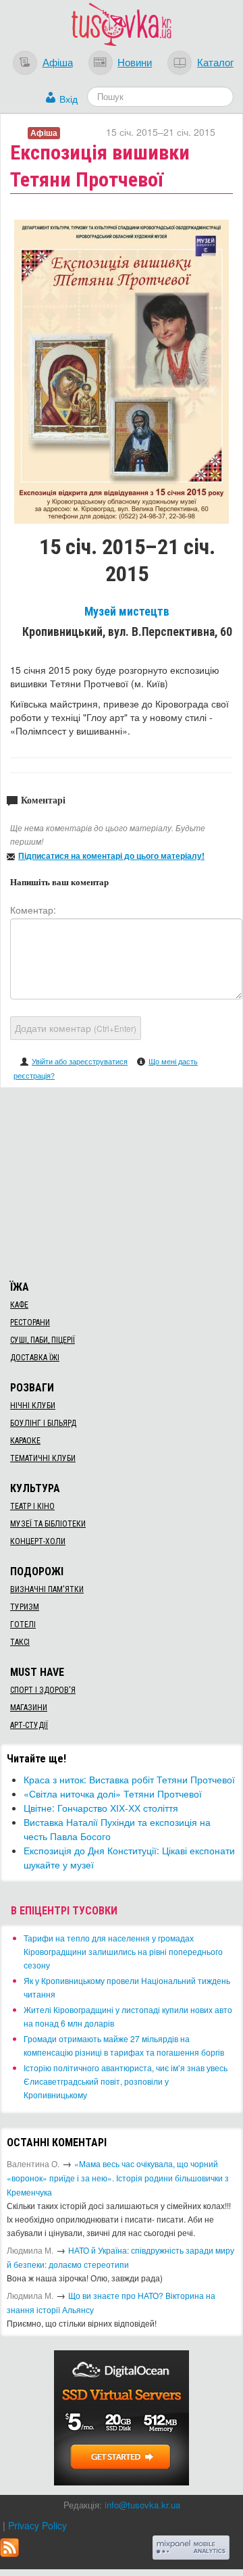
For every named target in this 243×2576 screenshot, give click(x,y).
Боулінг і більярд (43, 1423)
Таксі (20, 1642)
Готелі (23, 1625)
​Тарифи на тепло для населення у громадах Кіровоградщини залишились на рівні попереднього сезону (123, 1951)
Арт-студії (29, 1725)
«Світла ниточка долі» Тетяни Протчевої (113, 1793)
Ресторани (30, 1322)
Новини (135, 61)
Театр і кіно (32, 1506)
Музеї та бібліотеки (48, 1524)
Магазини (29, 1708)
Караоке (25, 1441)
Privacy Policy (37, 2525)
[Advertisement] (122, 1182)
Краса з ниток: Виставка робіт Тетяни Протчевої (129, 1779)
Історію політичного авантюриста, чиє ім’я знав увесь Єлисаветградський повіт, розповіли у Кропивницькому (126, 2081)
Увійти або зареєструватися (80, 1061)
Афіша (58, 61)
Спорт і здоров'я (43, 1690)
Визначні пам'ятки (47, 1589)
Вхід (69, 99)
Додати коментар (76, 1028)
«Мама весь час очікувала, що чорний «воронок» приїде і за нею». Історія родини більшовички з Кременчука (118, 2178)
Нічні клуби (33, 1406)
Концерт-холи (38, 1541)
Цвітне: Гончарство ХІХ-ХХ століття (101, 1808)
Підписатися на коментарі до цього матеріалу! (111, 856)
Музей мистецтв (127, 612)
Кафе (19, 1305)
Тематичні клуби (43, 1458)
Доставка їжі (35, 1358)
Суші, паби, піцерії (43, 1340)
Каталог (215, 61)
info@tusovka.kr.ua (142, 2505)
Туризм (25, 1607)
